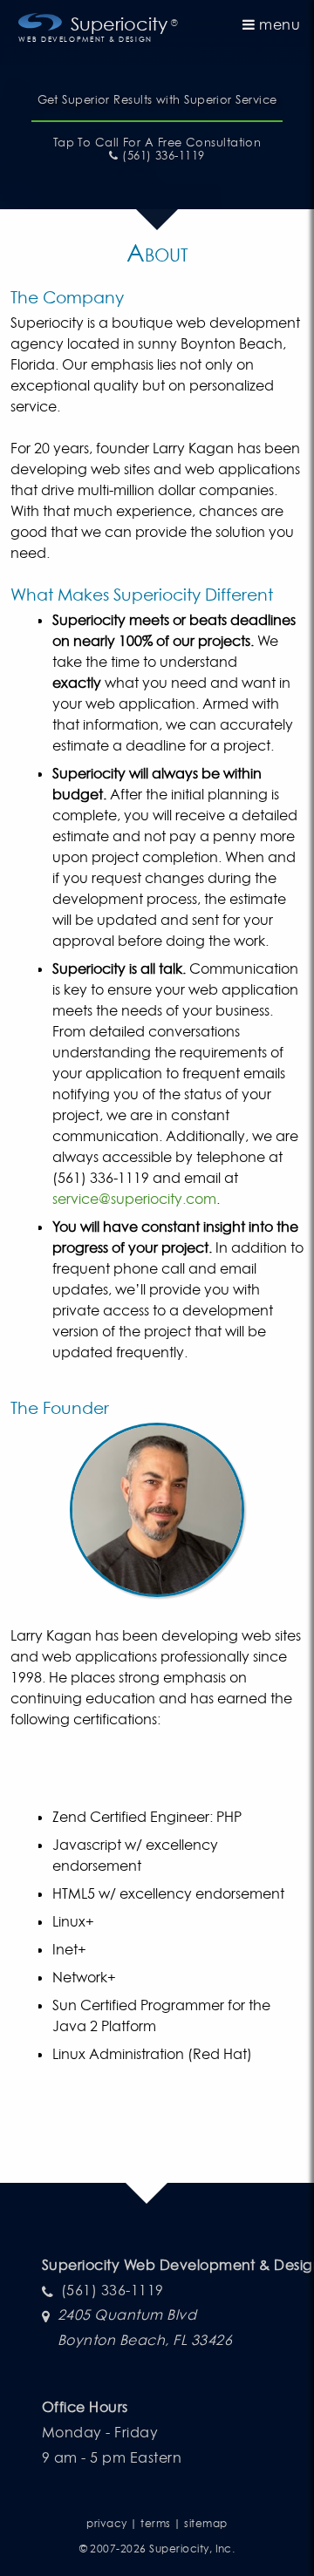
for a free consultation (157, 143)
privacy (106, 2523)
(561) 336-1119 (161, 156)
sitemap (205, 2523)
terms (155, 2523)
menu (278, 24)
